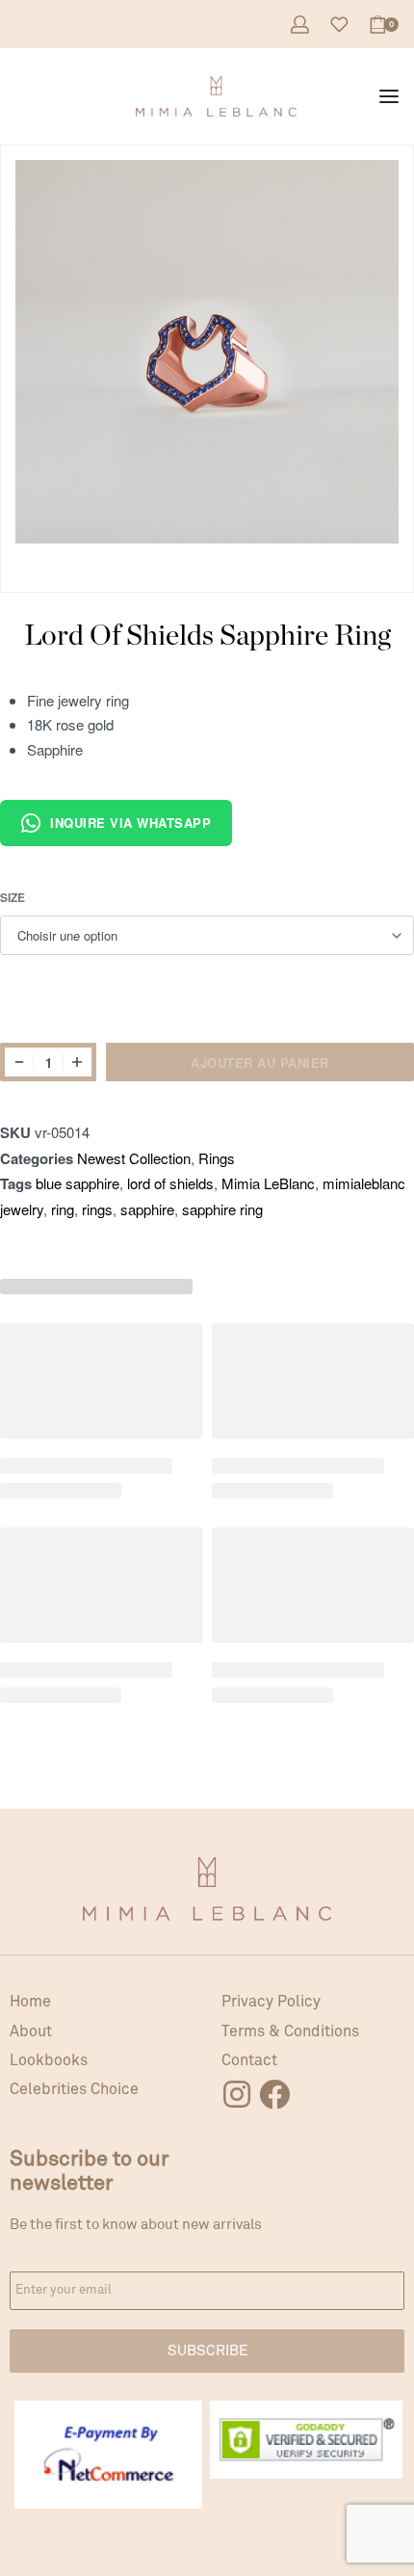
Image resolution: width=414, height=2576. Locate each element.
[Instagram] (237, 2094)
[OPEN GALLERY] (207, 352)
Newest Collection (134, 1158)
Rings (217, 1158)
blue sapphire (78, 1183)
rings (97, 1209)
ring (63, 1209)
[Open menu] (389, 96)
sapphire (147, 1209)
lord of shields (170, 1183)
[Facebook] (274, 2094)
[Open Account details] (300, 25)
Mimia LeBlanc (268, 1183)
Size (13, 898)
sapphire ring (222, 1209)
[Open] (339, 25)
